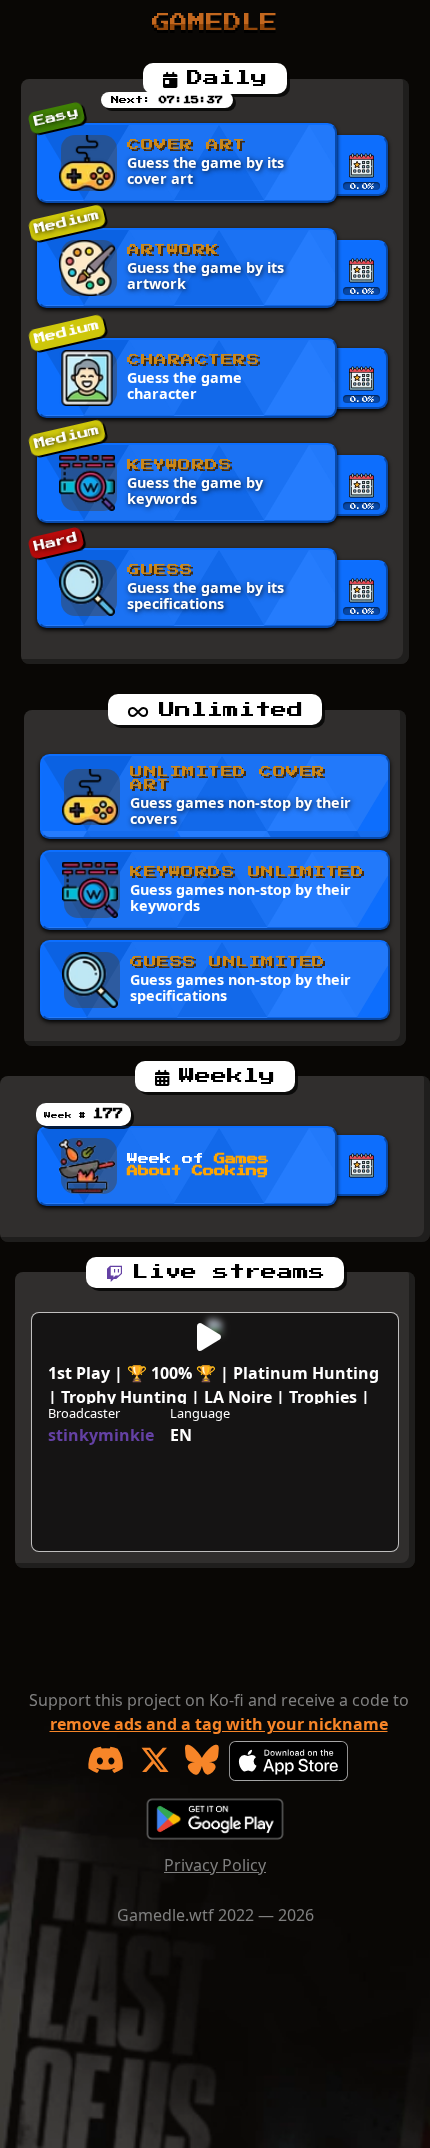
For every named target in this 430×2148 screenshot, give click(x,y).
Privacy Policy (215, 1865)
